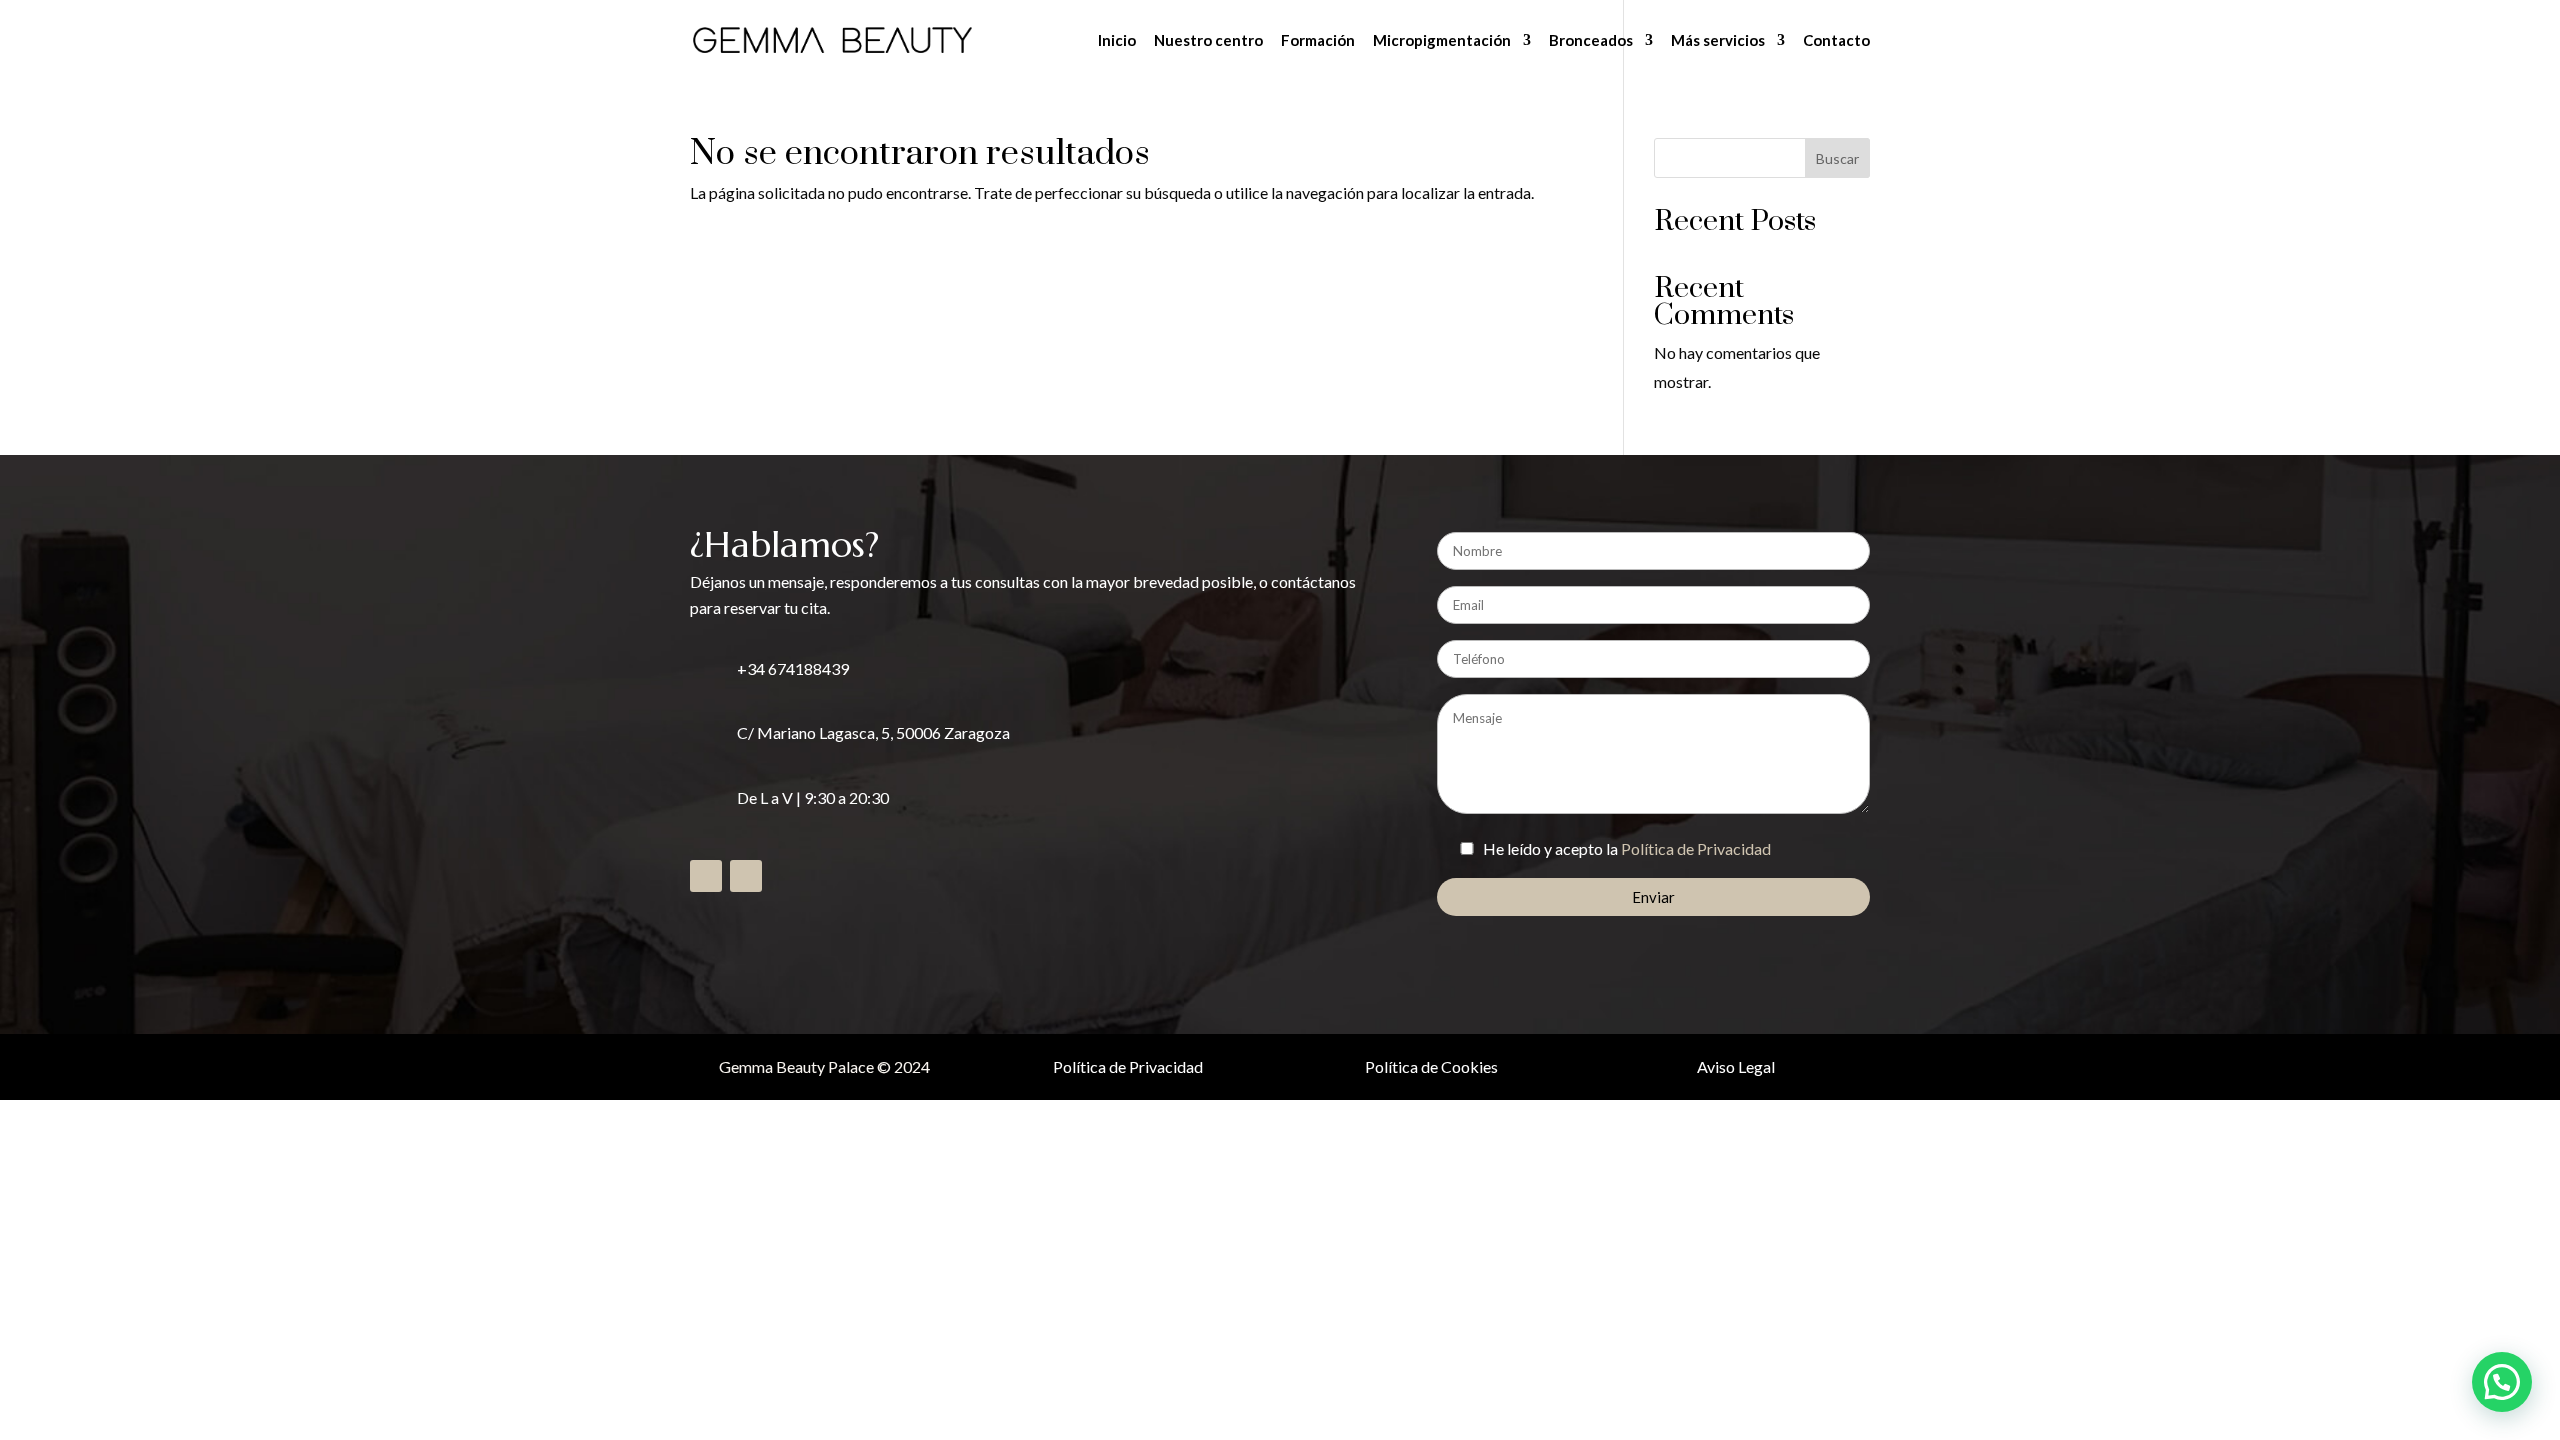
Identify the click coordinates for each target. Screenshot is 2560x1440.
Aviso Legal (1736, 1066)
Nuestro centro (1208, 41)
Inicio (1117, 41)
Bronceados (1591, 41)
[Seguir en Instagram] (746, 876)
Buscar (1837, 158)
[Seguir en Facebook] (706, 876)
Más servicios (1718, 41)
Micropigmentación (1442, 41)
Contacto (1836, 41)
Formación (1318, 41)
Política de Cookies (1431, 1066)
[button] (2502, 1382)
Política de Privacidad (1696, 848)
